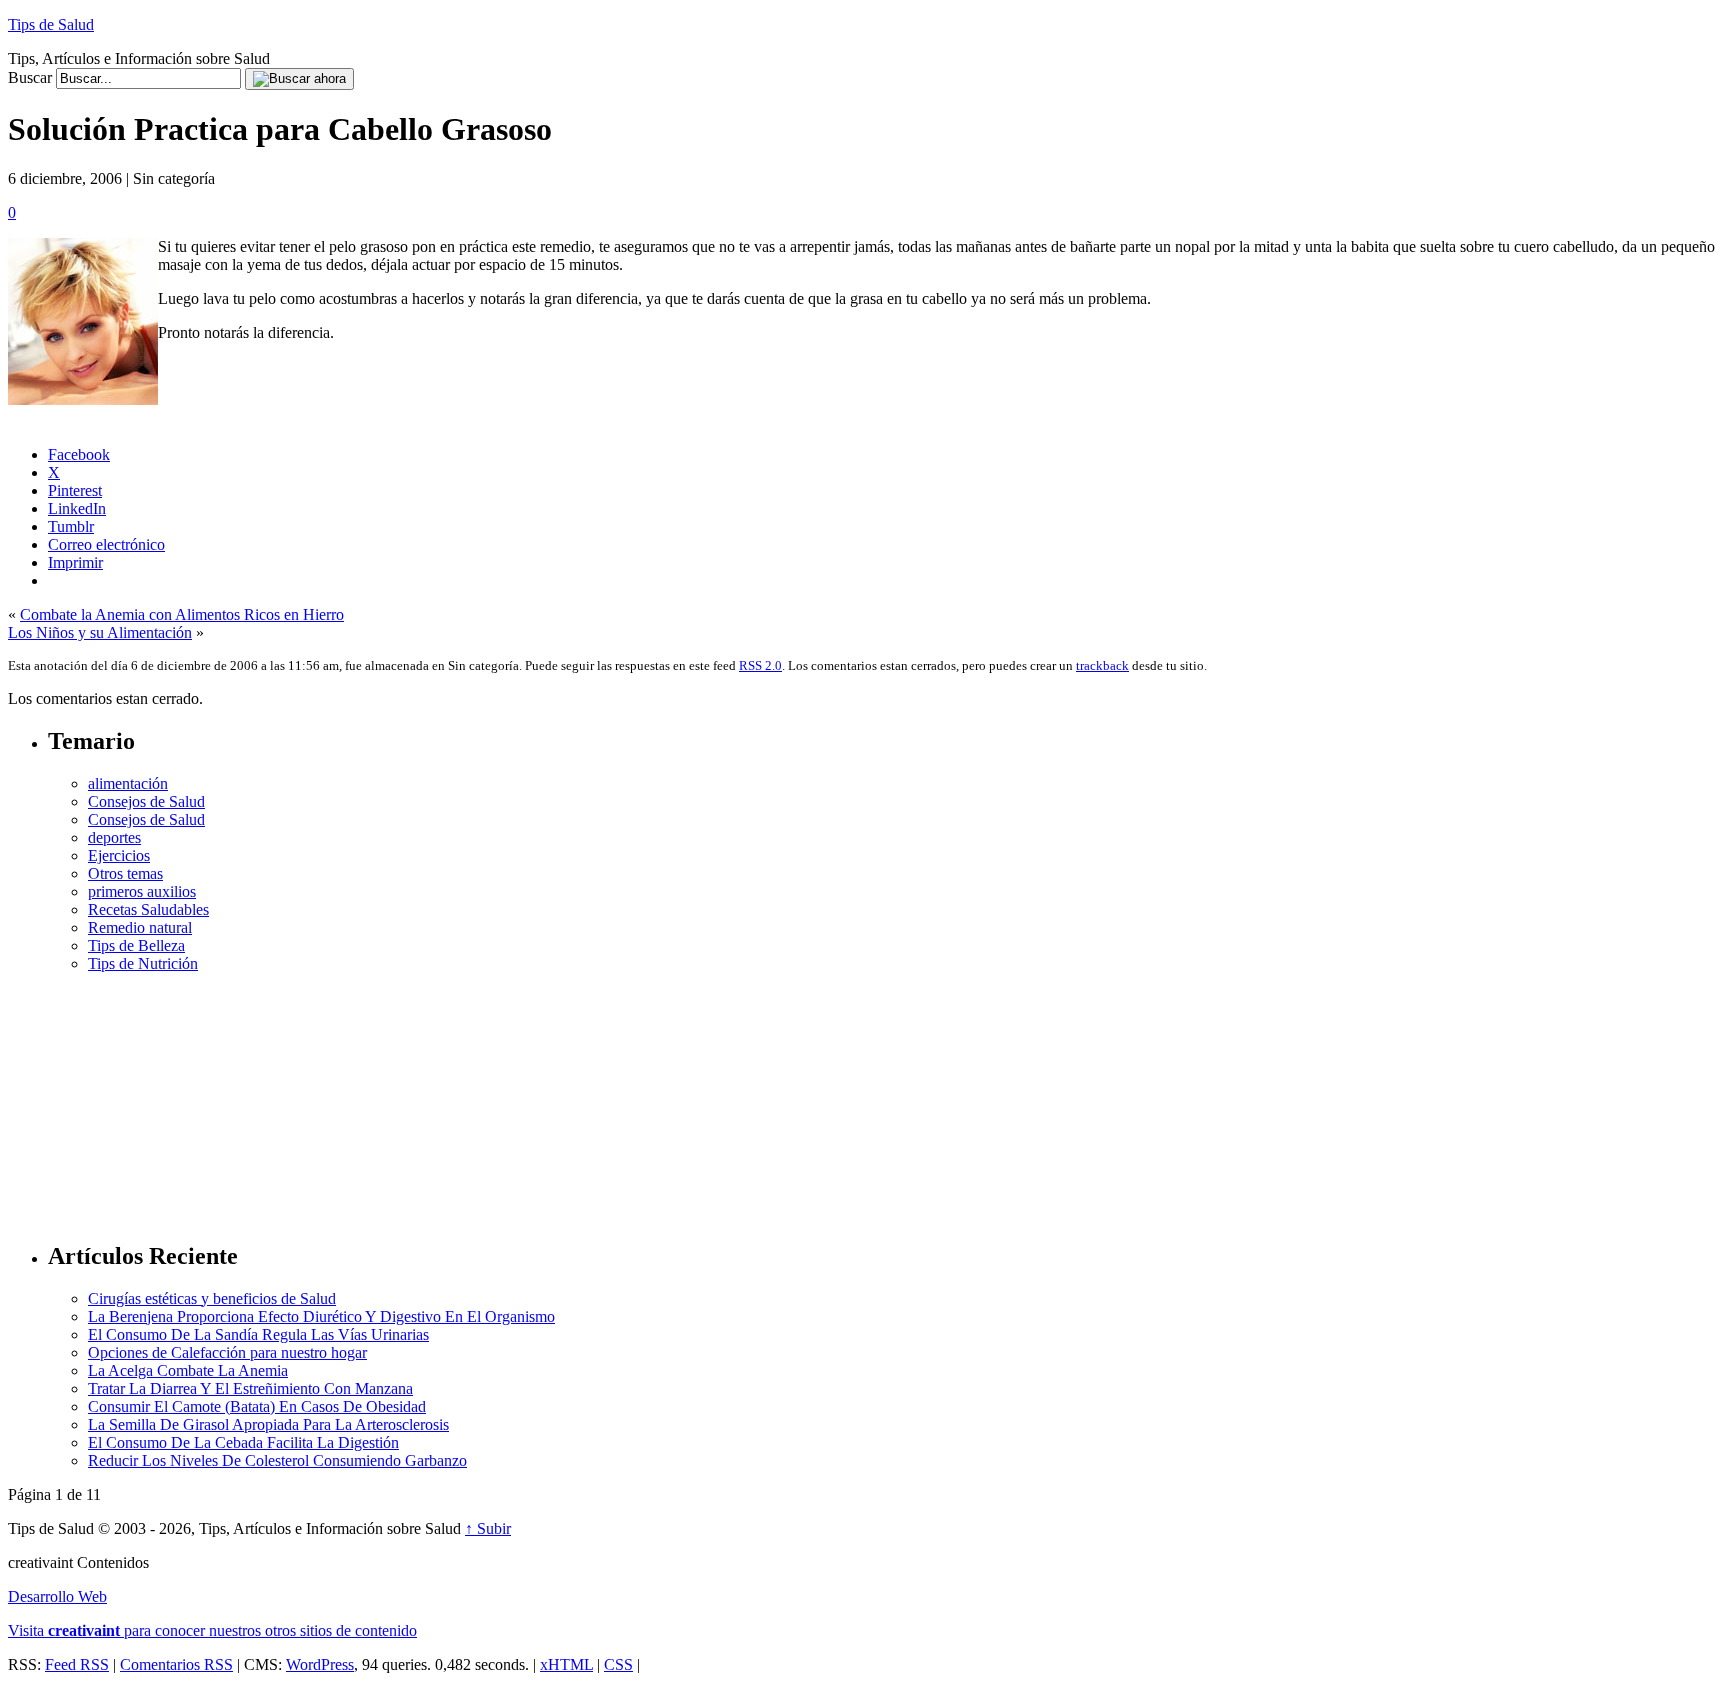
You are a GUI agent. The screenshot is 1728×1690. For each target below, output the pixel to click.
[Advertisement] (884, 1098)
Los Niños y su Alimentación (100, 632)
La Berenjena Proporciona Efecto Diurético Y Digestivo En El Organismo (321, 1316)
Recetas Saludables (148, 909)
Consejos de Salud (146, 801)
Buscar (30, 77)
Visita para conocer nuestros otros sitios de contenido (212, 1630)
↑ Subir (488, 1528)
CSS (618, 1664)
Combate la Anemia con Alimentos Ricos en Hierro (182, 614)
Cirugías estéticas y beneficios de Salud (212, 1298)
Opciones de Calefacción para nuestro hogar (227, 1352)
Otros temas (125, 873)
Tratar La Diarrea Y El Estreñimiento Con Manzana (250, 1388)
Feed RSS (77, 1664)
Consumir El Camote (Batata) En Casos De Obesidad (257, 1406)
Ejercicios (119, 855)
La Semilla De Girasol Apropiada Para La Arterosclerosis (268, 1424)
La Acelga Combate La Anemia (188, 1370)
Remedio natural (140, 927)
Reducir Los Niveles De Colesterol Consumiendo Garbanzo (277, 1460)
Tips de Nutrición (143, 963)
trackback (1102, 665)
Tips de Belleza (136, 945)
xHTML (566, 1664)
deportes (114, 837)
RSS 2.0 (760, 665)
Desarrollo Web (57, 1596)
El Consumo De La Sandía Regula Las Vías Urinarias (258, 1334)
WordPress (320, 1664)
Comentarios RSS (176, 1664)
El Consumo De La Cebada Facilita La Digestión (243, 1442)
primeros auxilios (142, 891)
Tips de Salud (51, 24)
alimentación (128, 783)
